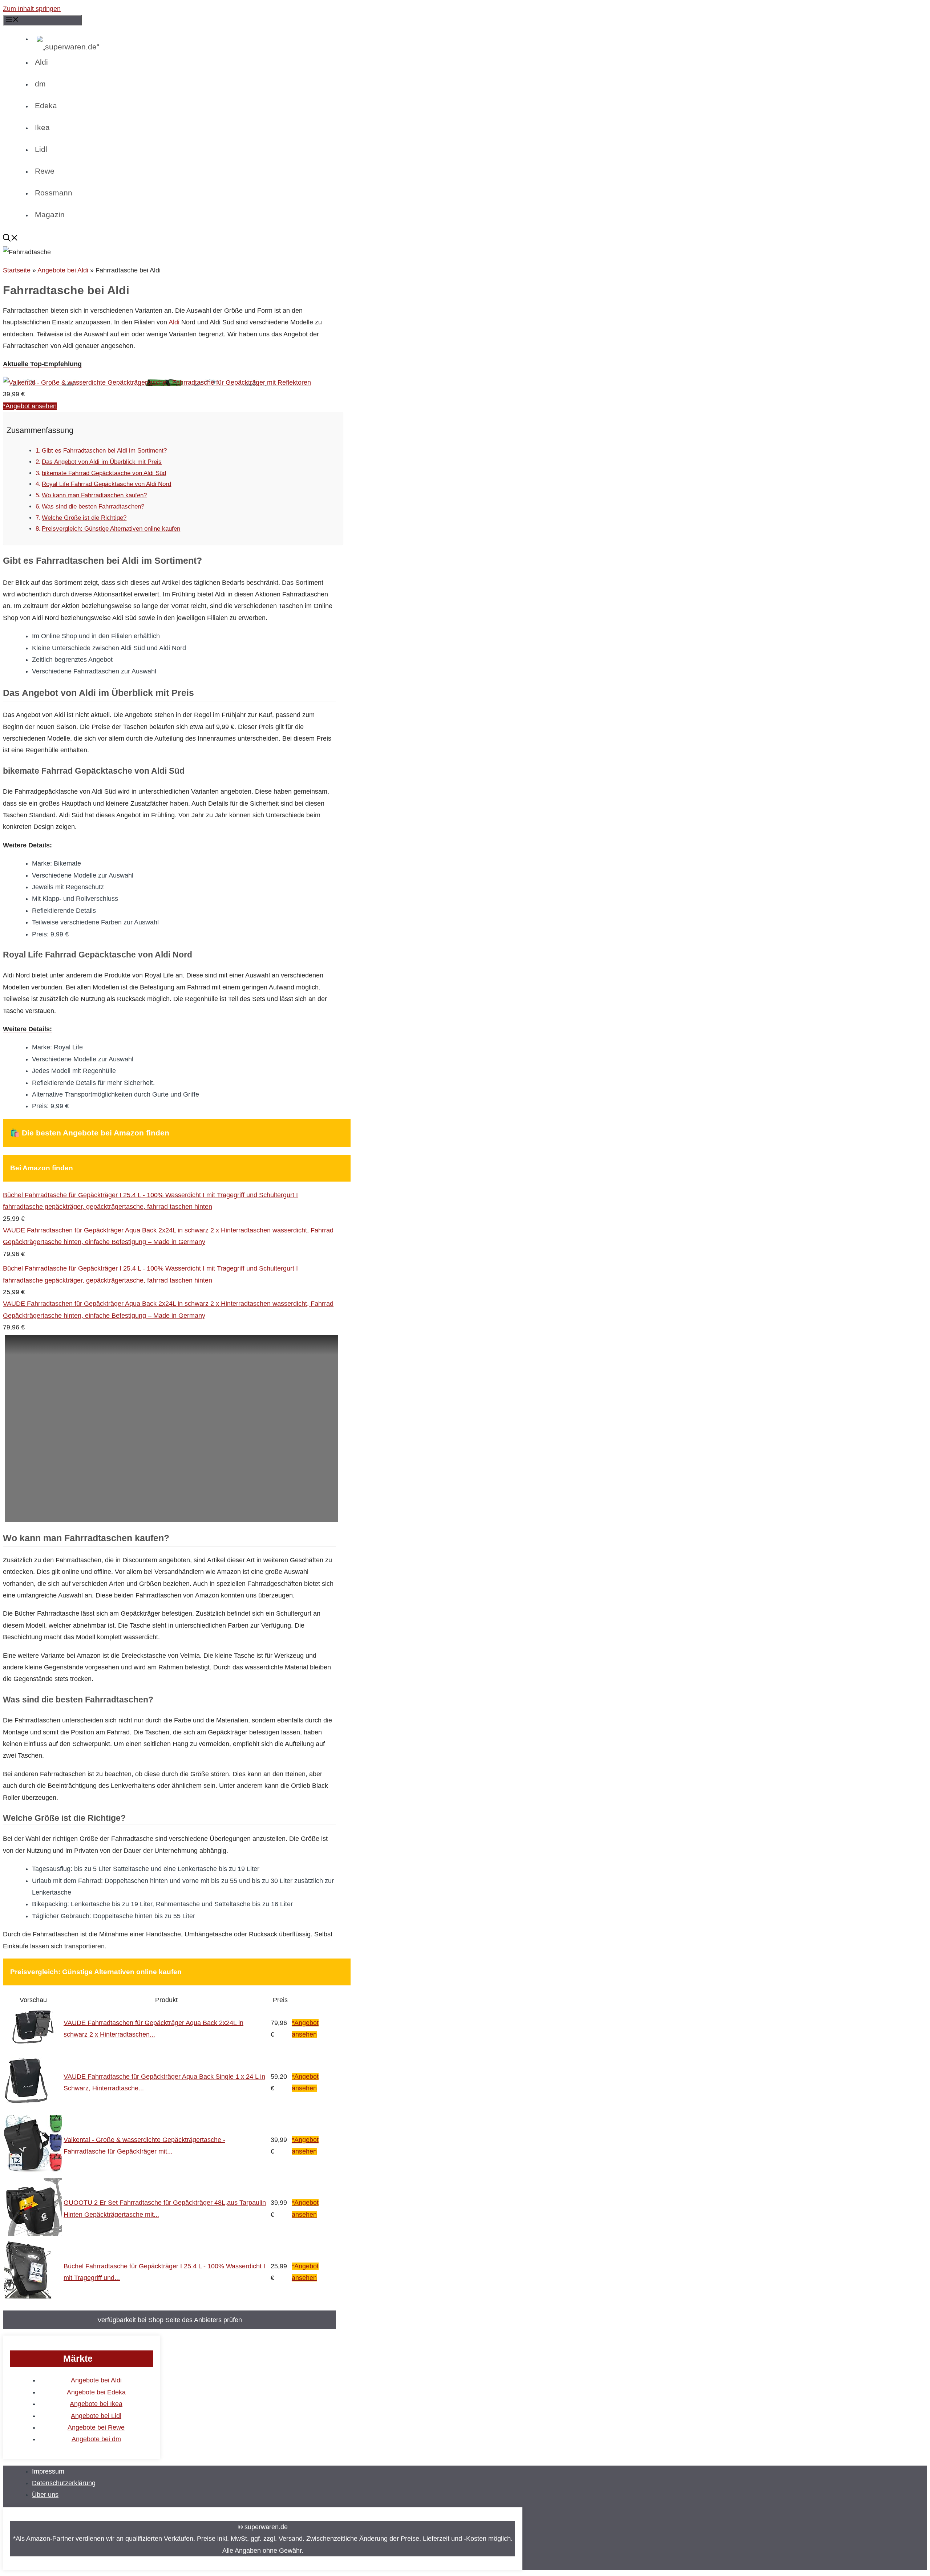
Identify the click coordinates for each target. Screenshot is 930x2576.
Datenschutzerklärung (64, 2483)
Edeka (46, 106)
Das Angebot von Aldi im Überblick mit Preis (102, 462)
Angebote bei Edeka (96, 2392)
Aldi (41, 62)
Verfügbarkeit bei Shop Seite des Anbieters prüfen (170, 2320)
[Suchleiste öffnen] (241, 239)
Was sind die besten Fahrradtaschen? (93, 507)
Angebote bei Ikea (96, 2404)
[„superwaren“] (201, 47)
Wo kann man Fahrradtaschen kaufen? (94, 495)
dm (40, 84)
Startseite (17, 270)
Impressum (48, 2471)
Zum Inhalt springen (32, 9)
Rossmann (54, 193)
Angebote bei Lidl (96, 2416)
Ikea (42, 127)
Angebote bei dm (96, 2439)
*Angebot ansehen (30, 406)
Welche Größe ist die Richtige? (84, 518)
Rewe (45, 171)
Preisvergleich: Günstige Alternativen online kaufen (111, 529)
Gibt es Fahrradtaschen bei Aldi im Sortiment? (104, 451)
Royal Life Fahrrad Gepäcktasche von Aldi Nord (106, 484)
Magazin (50, 214)
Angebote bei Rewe (96, 2427)
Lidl (41, 149)
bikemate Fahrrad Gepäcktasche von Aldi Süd (104, 473)
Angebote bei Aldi (63, 270)
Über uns (45, 2495)
